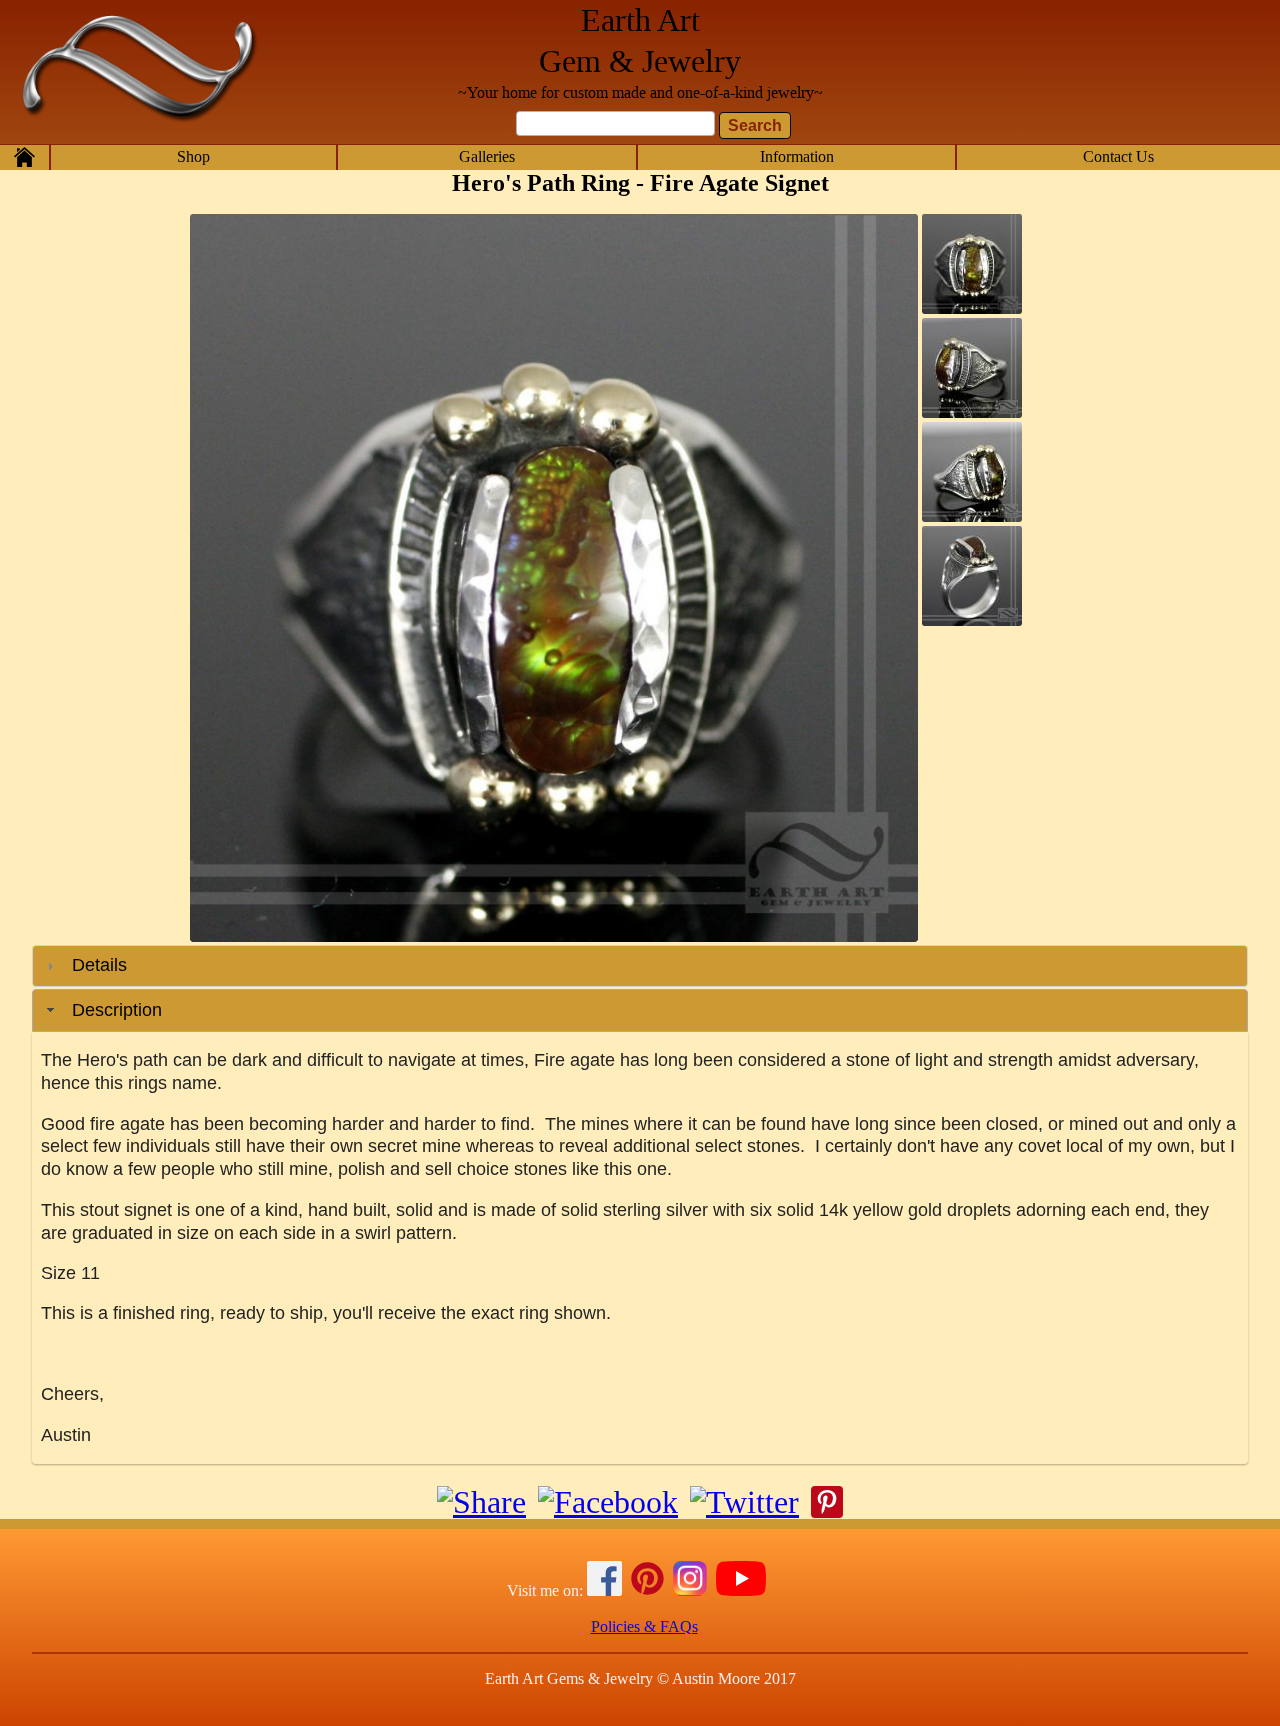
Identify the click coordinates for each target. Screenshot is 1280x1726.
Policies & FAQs (644, 1626)
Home (24, 156)
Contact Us (1118, 156)
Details (99, 965)
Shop (193, 156)
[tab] (640, 966)
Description (117, 1010)
